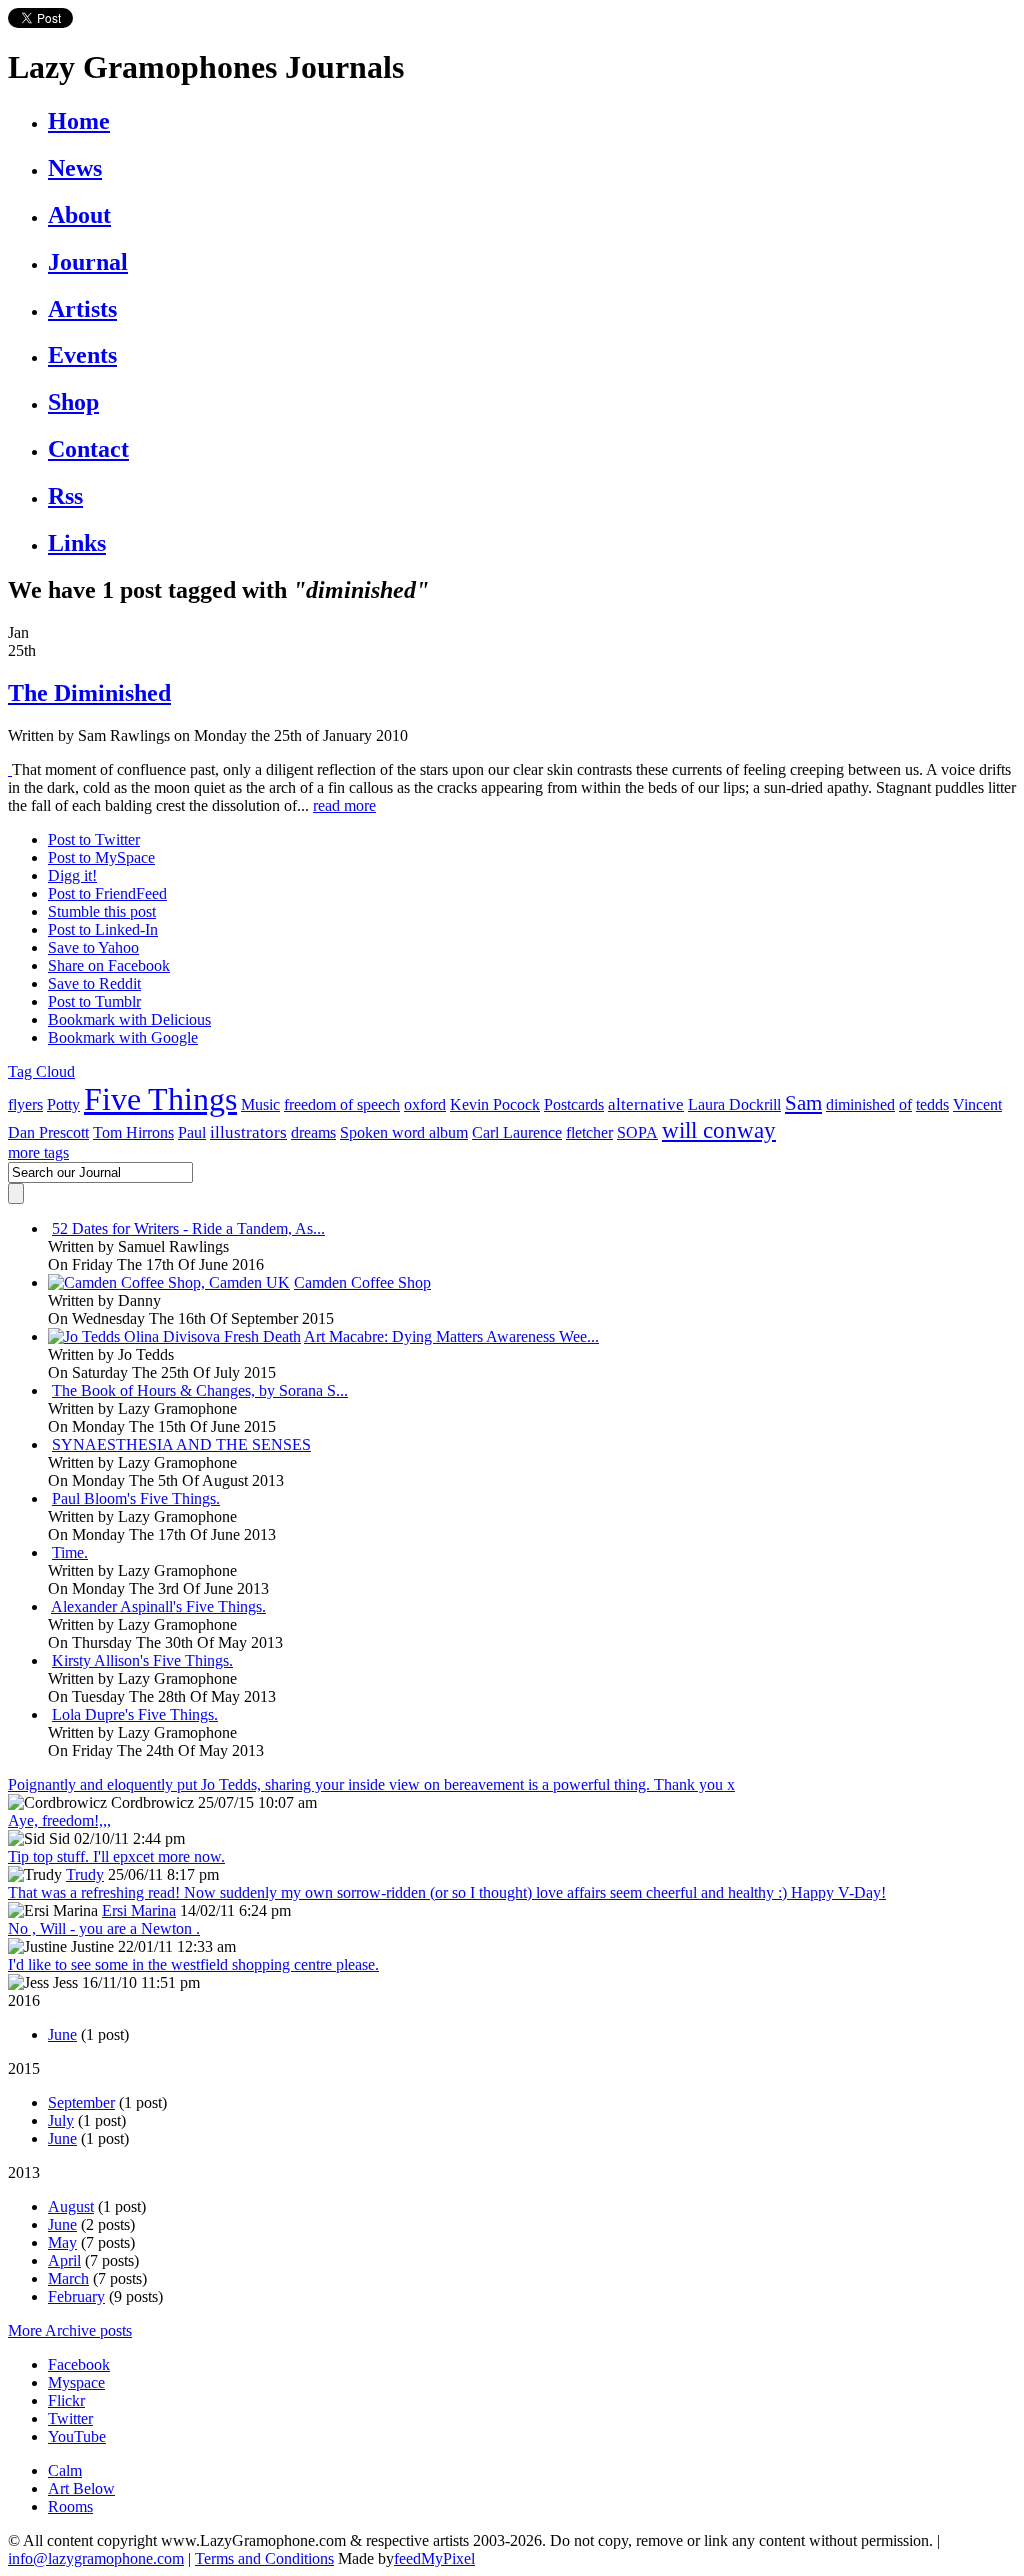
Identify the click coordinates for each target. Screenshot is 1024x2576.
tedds (932, 1104)
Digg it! (72, 875)
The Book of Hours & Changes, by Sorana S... (200, 1390)
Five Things (160, 1099)
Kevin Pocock (495, 1104)
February (76, 2296)
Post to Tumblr (94, 1001)
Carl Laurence (517, 1132)
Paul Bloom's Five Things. (136, 1498)
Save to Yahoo (93, 947)
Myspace (76, 2382)
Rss (65, 496)
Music (260, 1104)
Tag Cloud (41, 1071)
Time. (70, 1552)
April (64, 2260)
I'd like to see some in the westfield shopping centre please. (193, 1964)
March (68, 2278)
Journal (88, 262)
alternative (646, 1104)
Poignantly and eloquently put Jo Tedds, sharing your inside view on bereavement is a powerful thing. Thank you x (371, 1784)
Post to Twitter (94, 839)
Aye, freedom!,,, (59, 1820)
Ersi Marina (139, 1910)
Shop (73, 402)
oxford (425, 1104)
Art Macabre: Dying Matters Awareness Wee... (451, 1336)
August (71, 2206)
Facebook (79, 2364)
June (62, 2034)
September (81, 2102)
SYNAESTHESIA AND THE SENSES (181, 1444)
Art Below (81, 2488)
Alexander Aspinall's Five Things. (158, 1606)
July (61, 2120)
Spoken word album (404, 1132)
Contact (88, 449)
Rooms (70, 2506)
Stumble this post (102, 911)
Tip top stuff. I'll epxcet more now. (116, 1856)
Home (79, 121)
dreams (313, 1132)
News (75, 168)
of (905, 1104)
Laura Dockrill (734, 1104)
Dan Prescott (48, 1132)
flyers (25, 1104)
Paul (192, 1132)
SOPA (637, 1132)
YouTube (77, 2436)
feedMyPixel (434, 2558)
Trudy (85, 1874)
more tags (38, 1152)
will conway (719, 1130)
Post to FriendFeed (107, 893)
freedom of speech (342, 1104)
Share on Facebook (109, 965)
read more (344, 805)
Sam (803, 1103)
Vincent (977, 1104)
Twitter (70, 2418)
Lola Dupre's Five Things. (135, 1714)
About (79, 215)
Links (77, 543)
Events (82, 355)
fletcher (589, 1132)
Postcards (574, 1104)
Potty (63, 1104)
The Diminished (89, 693)
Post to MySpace (101, 857)
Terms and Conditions (264, 2558)
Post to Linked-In (103, 929)
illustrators (248, 1132)
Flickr (66, 2400)
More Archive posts (70, 2330)
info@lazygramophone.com (96, 2558)
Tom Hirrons (133, 1132)
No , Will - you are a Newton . (104, 1928)
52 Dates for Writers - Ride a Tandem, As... (188, 1228)
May (62, 2242)
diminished (860, 1104)
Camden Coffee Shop (362, 1282)
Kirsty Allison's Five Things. (142, 1660)
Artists (82, 309)
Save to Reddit (94, 983)
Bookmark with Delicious (129, 1019)
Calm (65, 2470)
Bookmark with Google (123, 1037)
